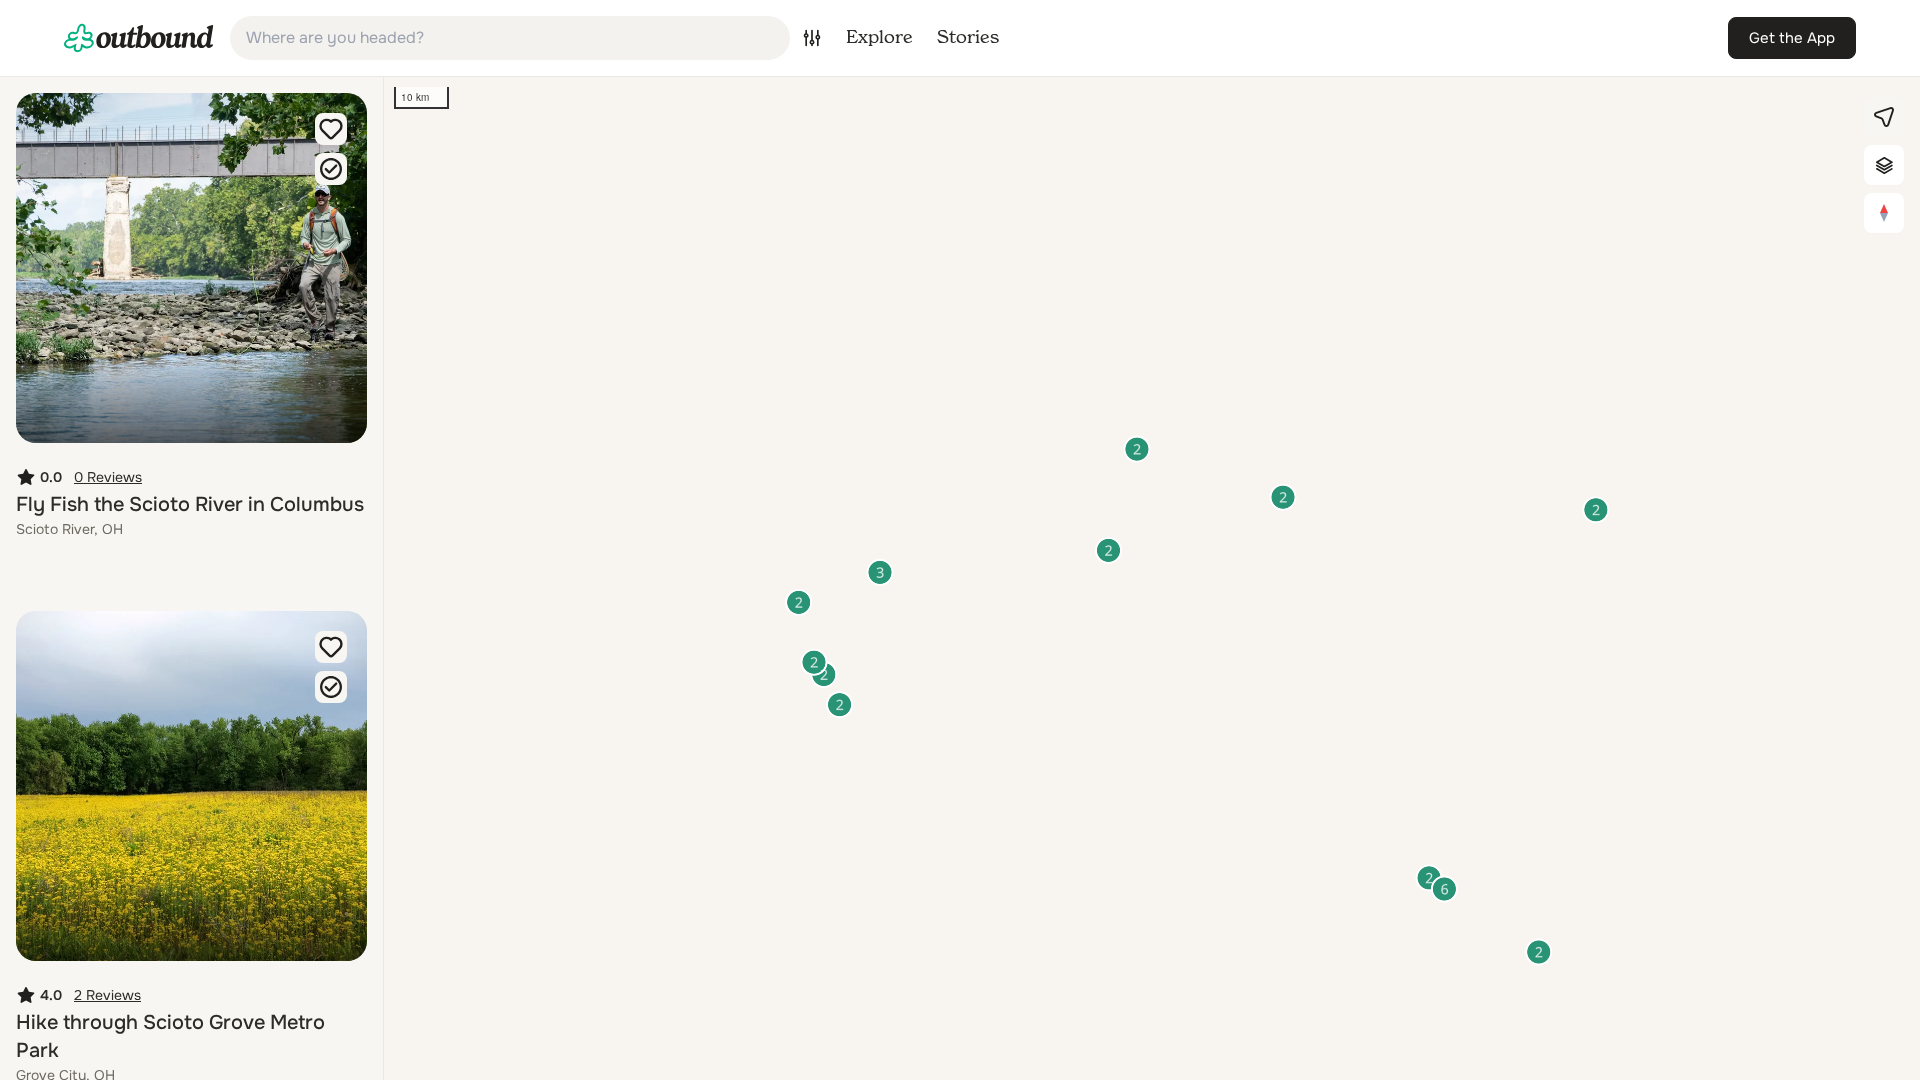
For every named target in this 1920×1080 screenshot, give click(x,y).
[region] (1152, 578)
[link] (139, 38)
